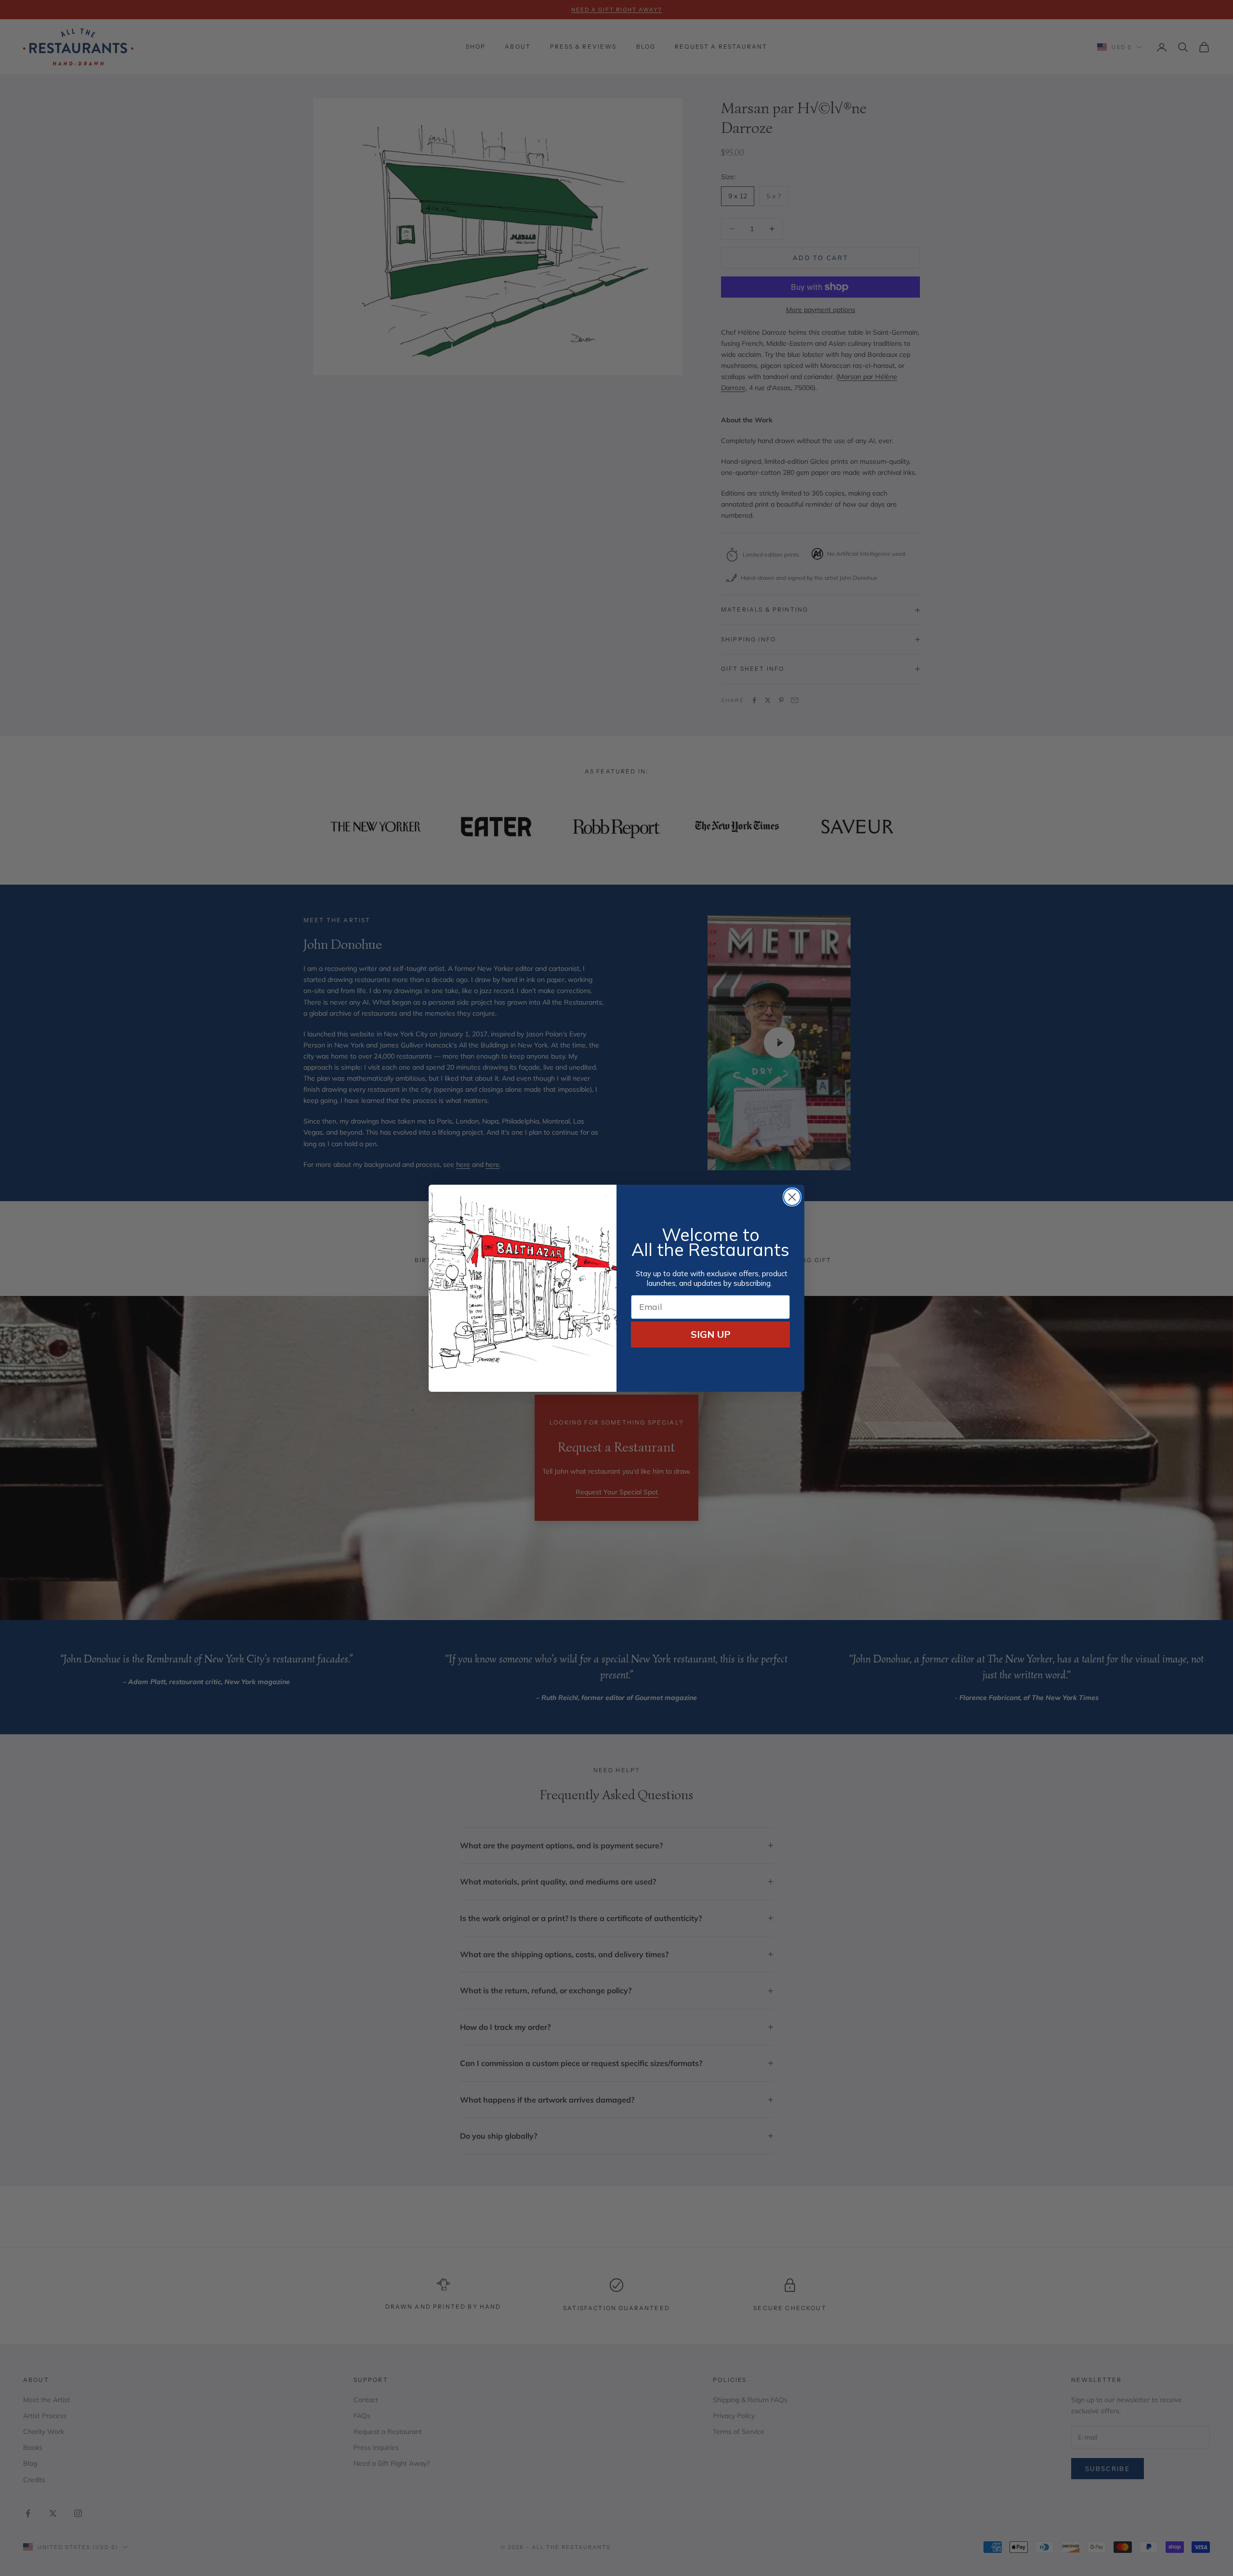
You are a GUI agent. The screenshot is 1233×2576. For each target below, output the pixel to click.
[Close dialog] (792, 1197)
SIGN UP (711, 1334)
